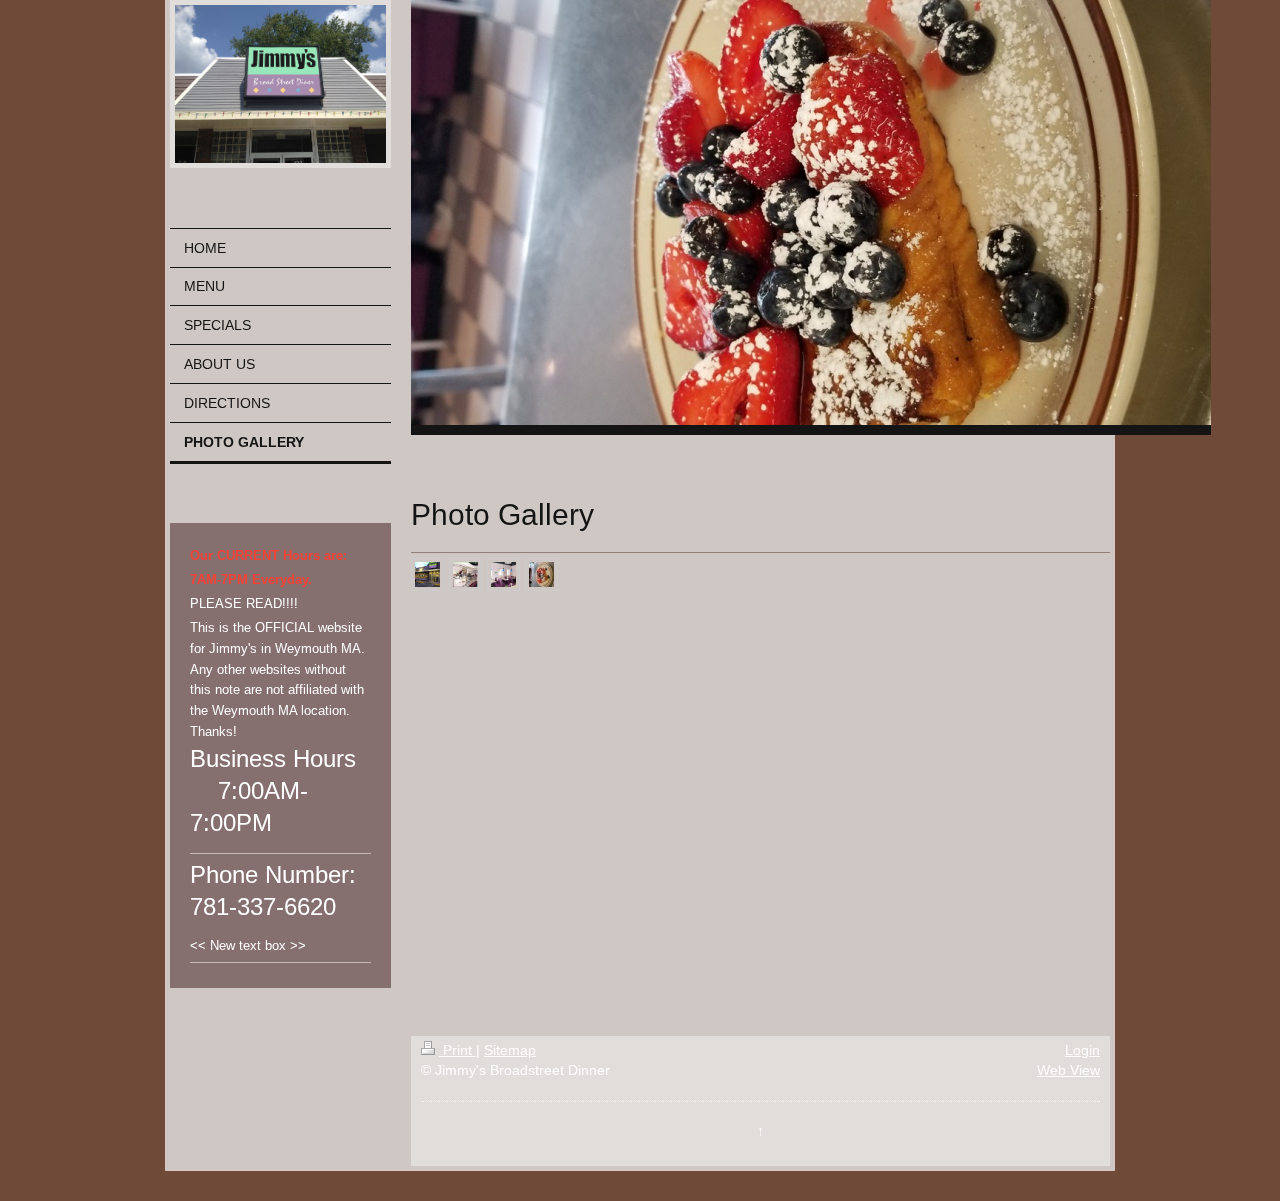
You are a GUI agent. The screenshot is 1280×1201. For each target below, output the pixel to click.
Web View (1068, 1070)
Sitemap (510, 1050)
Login (1082, 1050)
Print (457, 1050)
